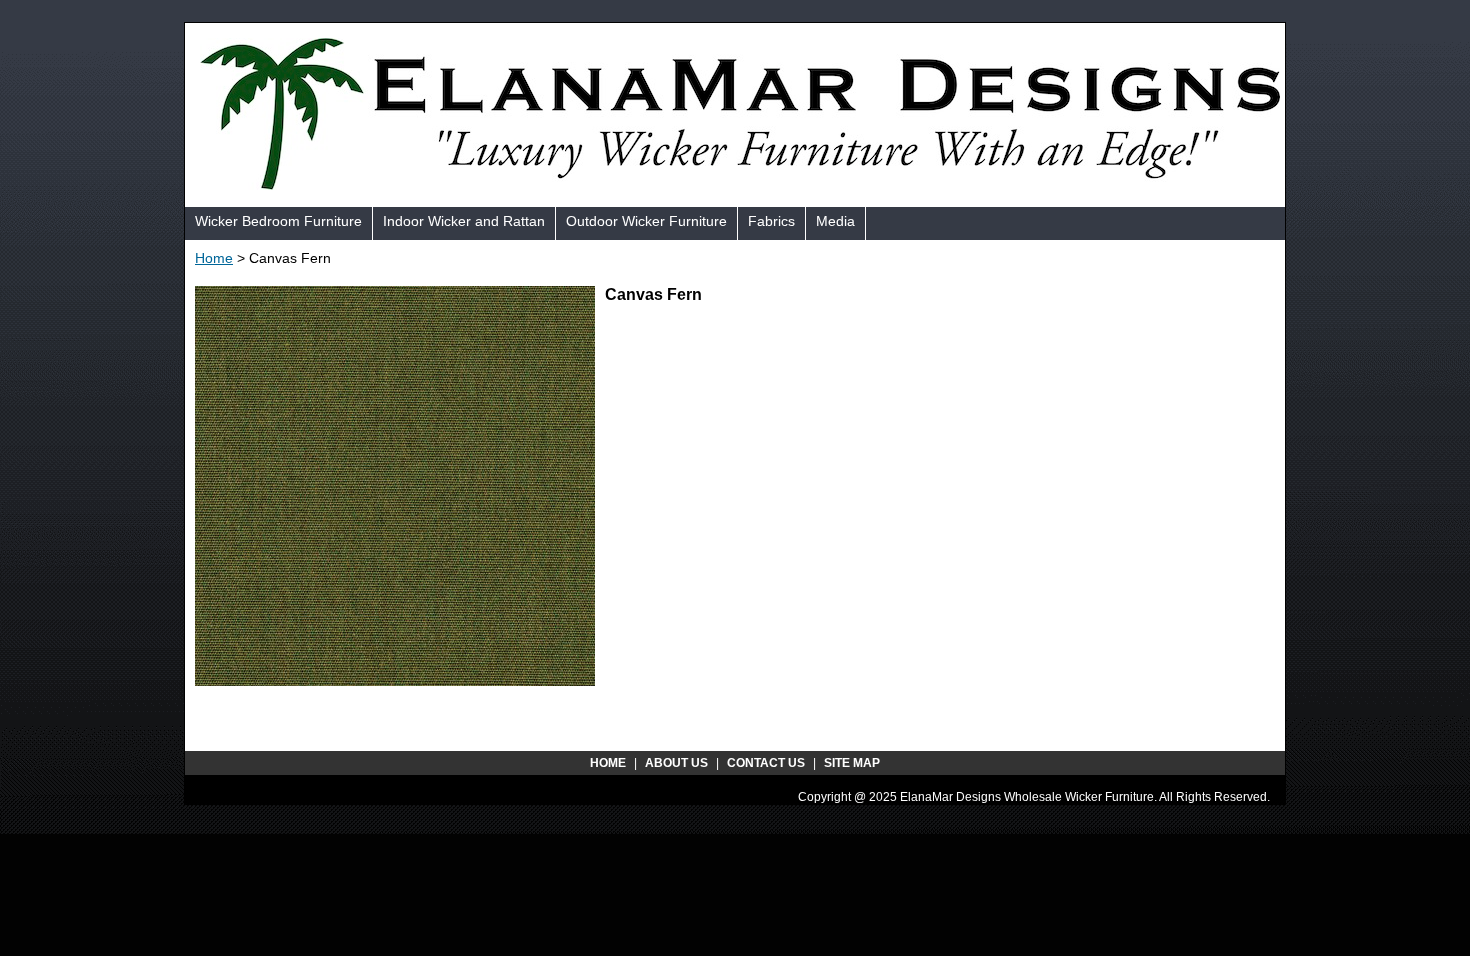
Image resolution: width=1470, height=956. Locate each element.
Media (835, 221)
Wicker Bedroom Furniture (278, 221)
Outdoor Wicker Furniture (646, 221)
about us (676, 763)
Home (214, 258)
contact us (766, 763)
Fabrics (771, 221)
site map (852, 763)
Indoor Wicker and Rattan (464, 221)
